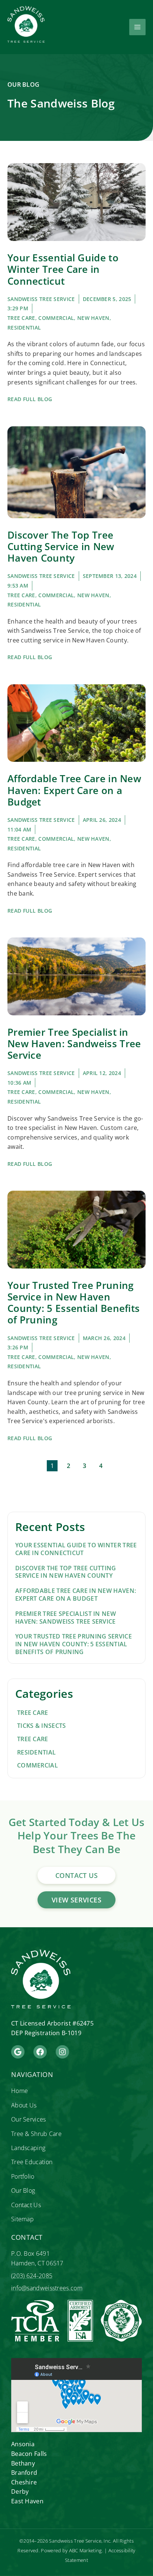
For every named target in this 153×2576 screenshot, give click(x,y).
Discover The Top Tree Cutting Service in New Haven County (61, 546)
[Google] (18, 2052)
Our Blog (23, 2190)
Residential (24, 328)
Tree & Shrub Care (36, 2134)
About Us (24, 2105)
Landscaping (28, 2148)
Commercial (56, 318)
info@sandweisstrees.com (47, 2288)
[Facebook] (40, 2052)
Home (19, 2091)
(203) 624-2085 (32, 2276)
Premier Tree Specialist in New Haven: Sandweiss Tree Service (74, 1044)
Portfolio (23, 2176)
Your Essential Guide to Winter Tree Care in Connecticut (63, 269)
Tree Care (21, 318)
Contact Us (26, 2205)
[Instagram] (62, 2052)
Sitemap (22, 2219)
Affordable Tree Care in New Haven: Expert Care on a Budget (74, 790)
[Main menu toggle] (137, 27)
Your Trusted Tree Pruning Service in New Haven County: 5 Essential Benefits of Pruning (74, 1303)
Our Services (29, 2119)
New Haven (93, 318)
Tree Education (32, 2162)
